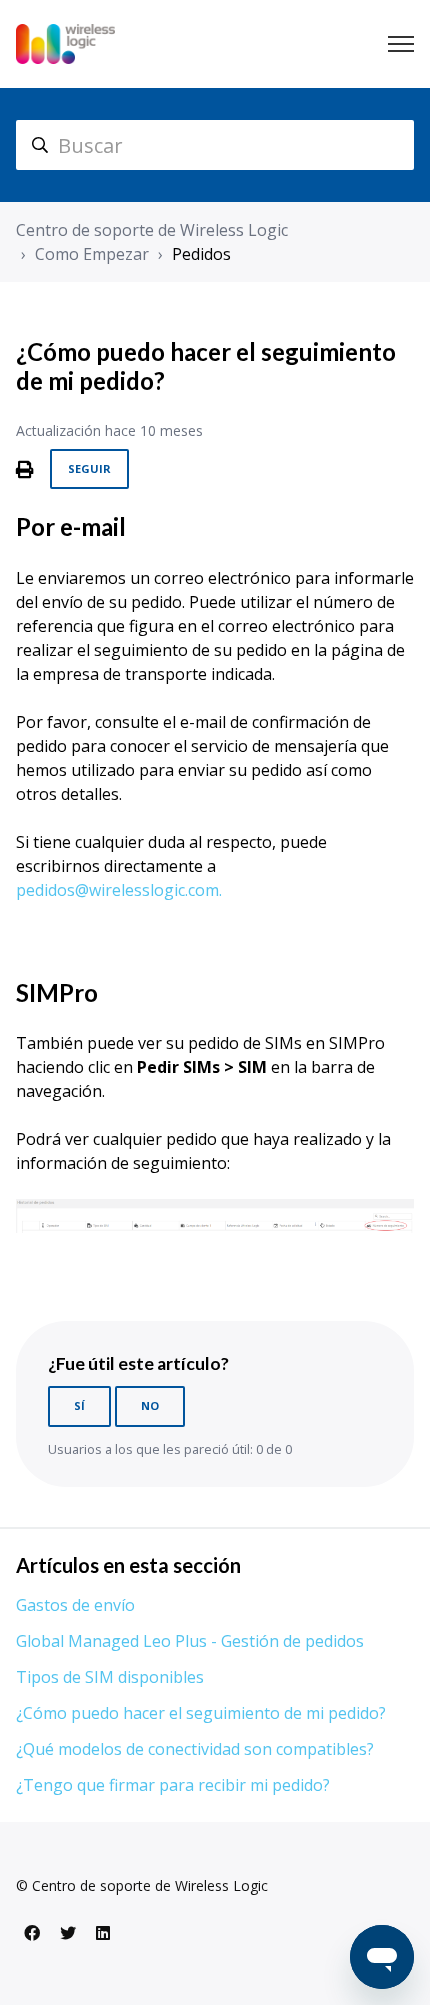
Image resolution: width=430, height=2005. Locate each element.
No (150, 1405)
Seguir (89, 468)
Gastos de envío (75, 1605)
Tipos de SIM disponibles (110, 1677)
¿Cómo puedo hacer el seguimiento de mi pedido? (201, 1713)
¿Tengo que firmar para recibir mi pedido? (173, 1785)
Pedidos (201, 254)
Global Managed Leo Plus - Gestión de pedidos (190, 1641)
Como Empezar (92, 254)
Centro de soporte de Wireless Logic (152, 230)
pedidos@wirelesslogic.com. (119, 890)
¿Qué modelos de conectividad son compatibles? (195, 1749)
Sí (79, 1405)
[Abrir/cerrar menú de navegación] (401, 44)
